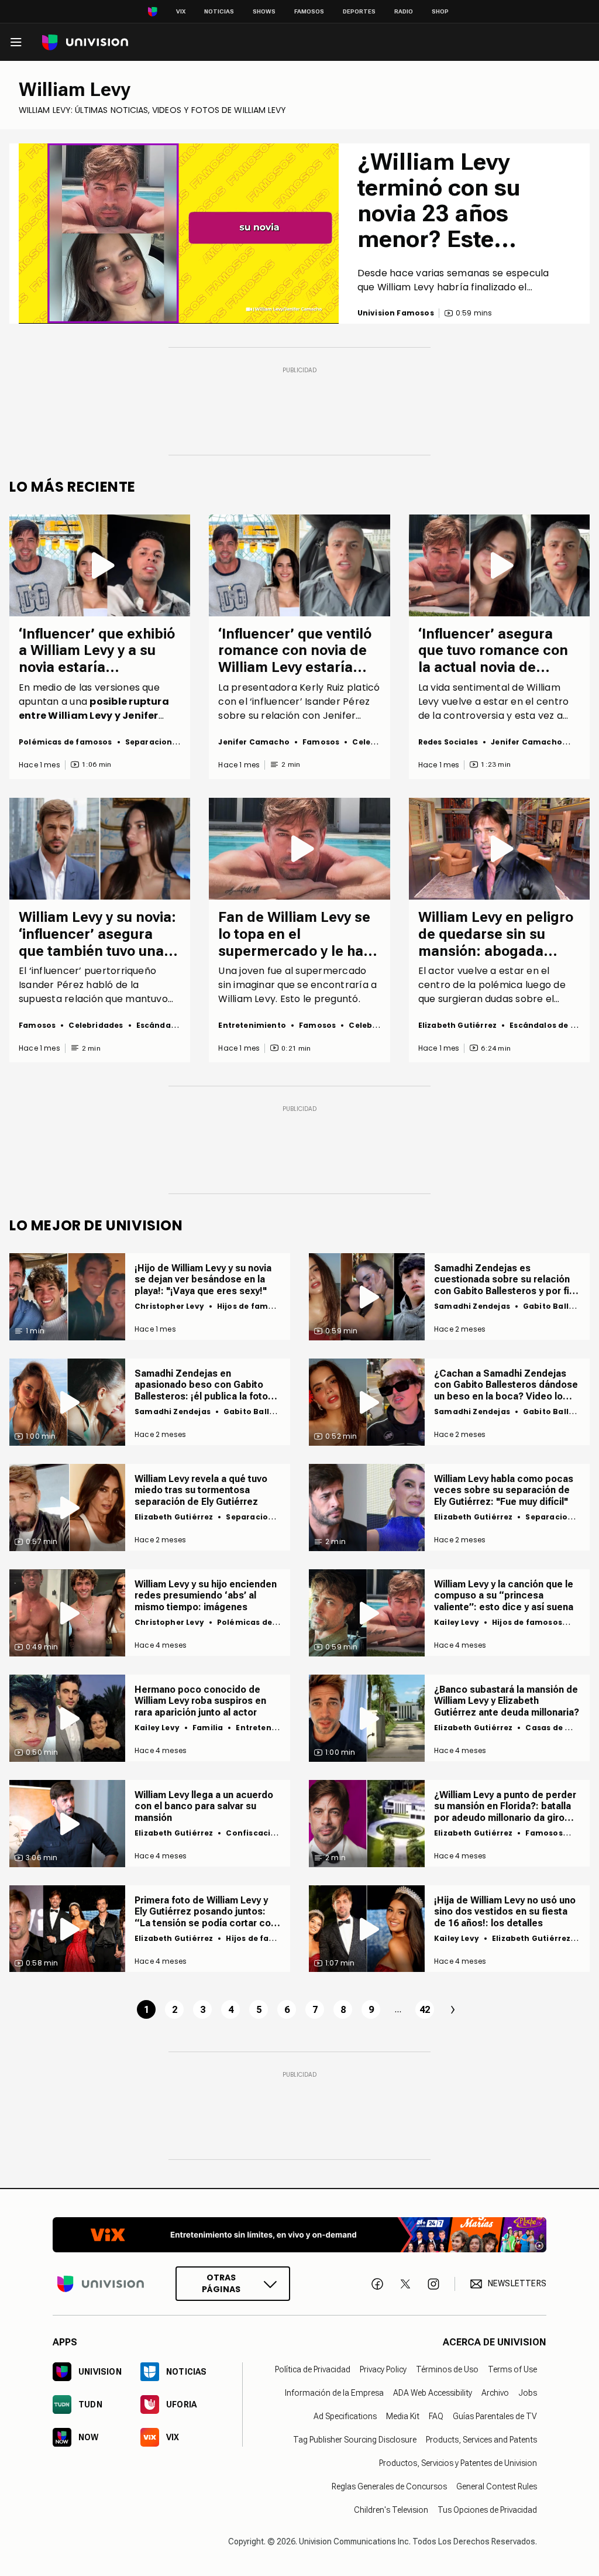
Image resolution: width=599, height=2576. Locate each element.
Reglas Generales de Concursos (389, 2486)
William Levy (75, 90)
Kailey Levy (457, 1622)
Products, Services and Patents (481, 2440)
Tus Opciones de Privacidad (487, 2510)
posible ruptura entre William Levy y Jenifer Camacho (94, 716)
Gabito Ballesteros (261, 1412)
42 (425, 2010)
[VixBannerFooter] (299, 2235)
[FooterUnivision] (101, 2284)
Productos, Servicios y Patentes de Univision (458, 2463)
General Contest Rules (497, 2486)
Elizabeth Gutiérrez (457, 1025)
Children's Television (391, 2510)
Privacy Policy (383, 2369)
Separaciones (153, 742)
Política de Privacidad (313, 2369)
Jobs (528, 2393)
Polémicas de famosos (66, 742)
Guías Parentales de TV (495, 2416)
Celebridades (379, 742)
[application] (179, 233)
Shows (264, 11)
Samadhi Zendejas (472, 1306)
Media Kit (403, 2416)
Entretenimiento (252, 1025)
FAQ (436, 2416)
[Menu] (16, 42)
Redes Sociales (448, 742)
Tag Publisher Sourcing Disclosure (355, 2440)
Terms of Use (512, 2369)
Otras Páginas (221, 2284)
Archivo (495, 2393)
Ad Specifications (345, 2416)
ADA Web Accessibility (433, 2393)
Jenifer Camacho (254, 742)
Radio (404, 11)
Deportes (359, 11)
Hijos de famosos (252, 1306)
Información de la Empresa (334, 2393)
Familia (208, 1728)
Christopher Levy (169, 1306)
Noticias (219, 11)
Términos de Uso (447, 2369)
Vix (181, 11)
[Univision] (85, 42)
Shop (440, 11)
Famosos (309, 11)
